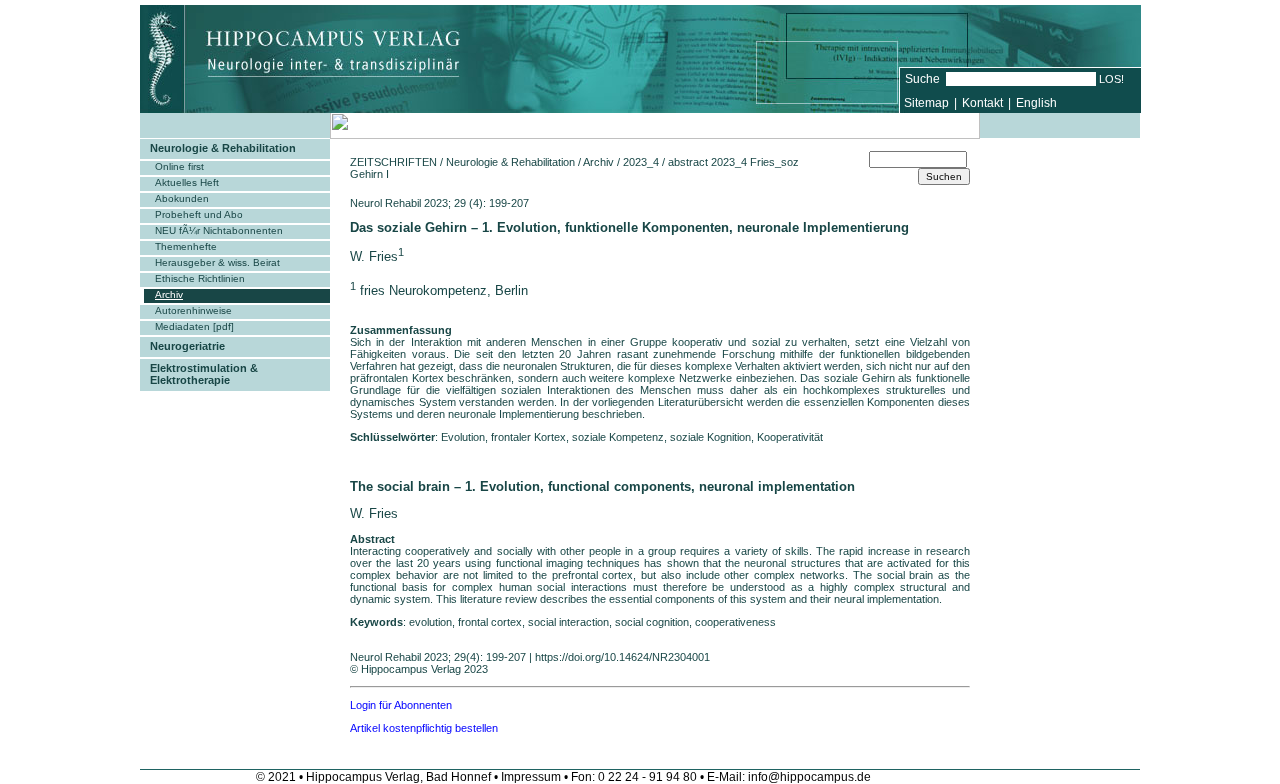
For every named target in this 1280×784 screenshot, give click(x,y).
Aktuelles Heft (187, 182)
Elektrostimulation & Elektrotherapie (204, 374)
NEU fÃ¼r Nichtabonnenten (219, 230)
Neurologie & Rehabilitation (223, 148)
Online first (179, 166)
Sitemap (926, 103)
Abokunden (182, 198)
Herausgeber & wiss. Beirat (217, 262)
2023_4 (641, 162)
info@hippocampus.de (809, 777)
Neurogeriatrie (187, 346)
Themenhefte (186, 246)
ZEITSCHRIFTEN (393, 162)
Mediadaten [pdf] (194, 326)
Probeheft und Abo (199, 214)
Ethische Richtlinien (200, 278)
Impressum (531, 777)
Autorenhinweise (193, 310)
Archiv (169, 294)
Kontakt (982, 103)
